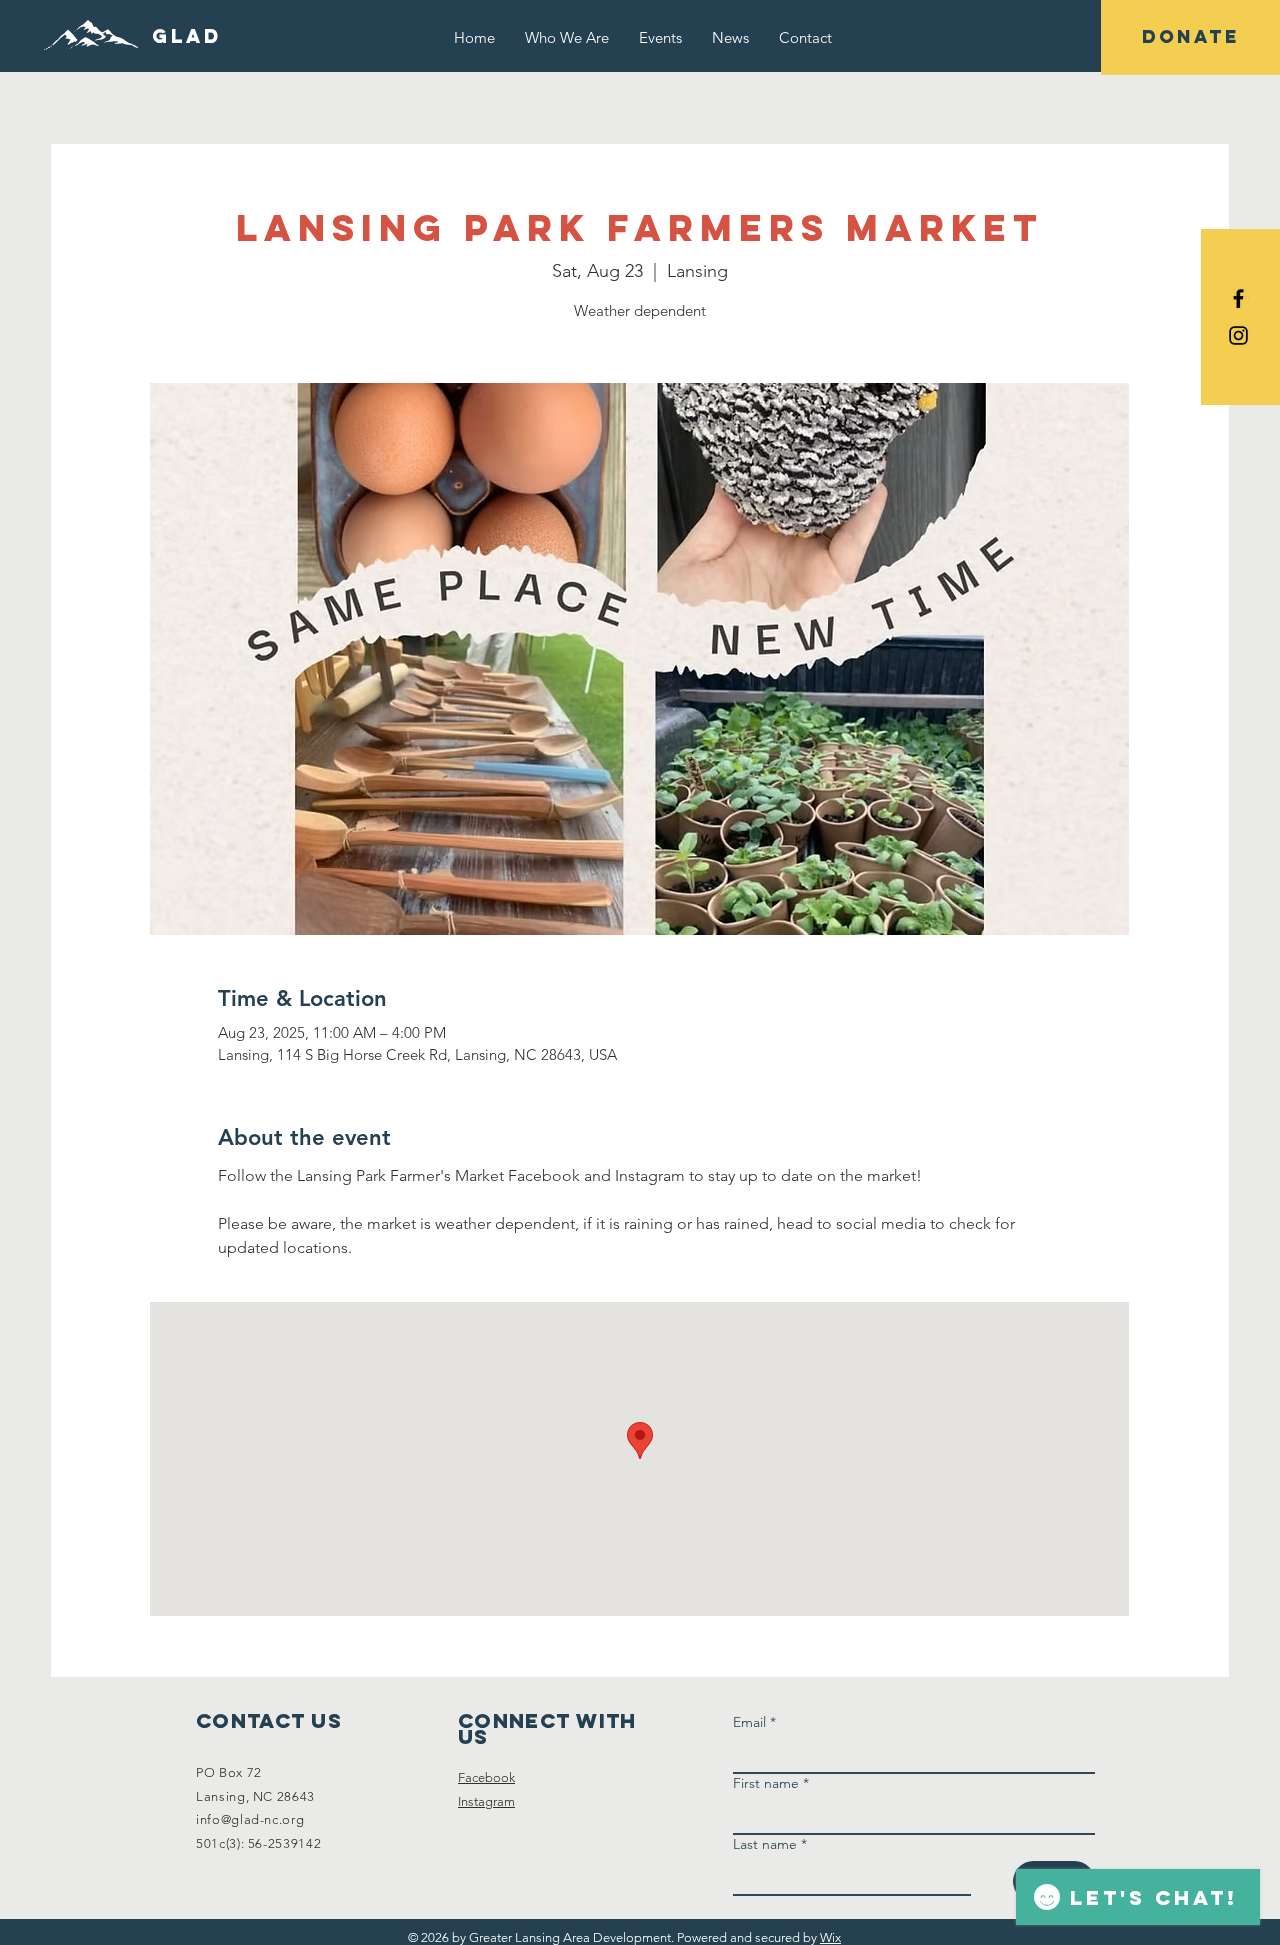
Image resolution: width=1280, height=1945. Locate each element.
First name (771, 1783)
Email (754, 1722)
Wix (830, 1937)
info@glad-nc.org (250, 1819)
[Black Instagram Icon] (1238, 335)
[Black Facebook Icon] (1238, 298)
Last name (770, 1844)
